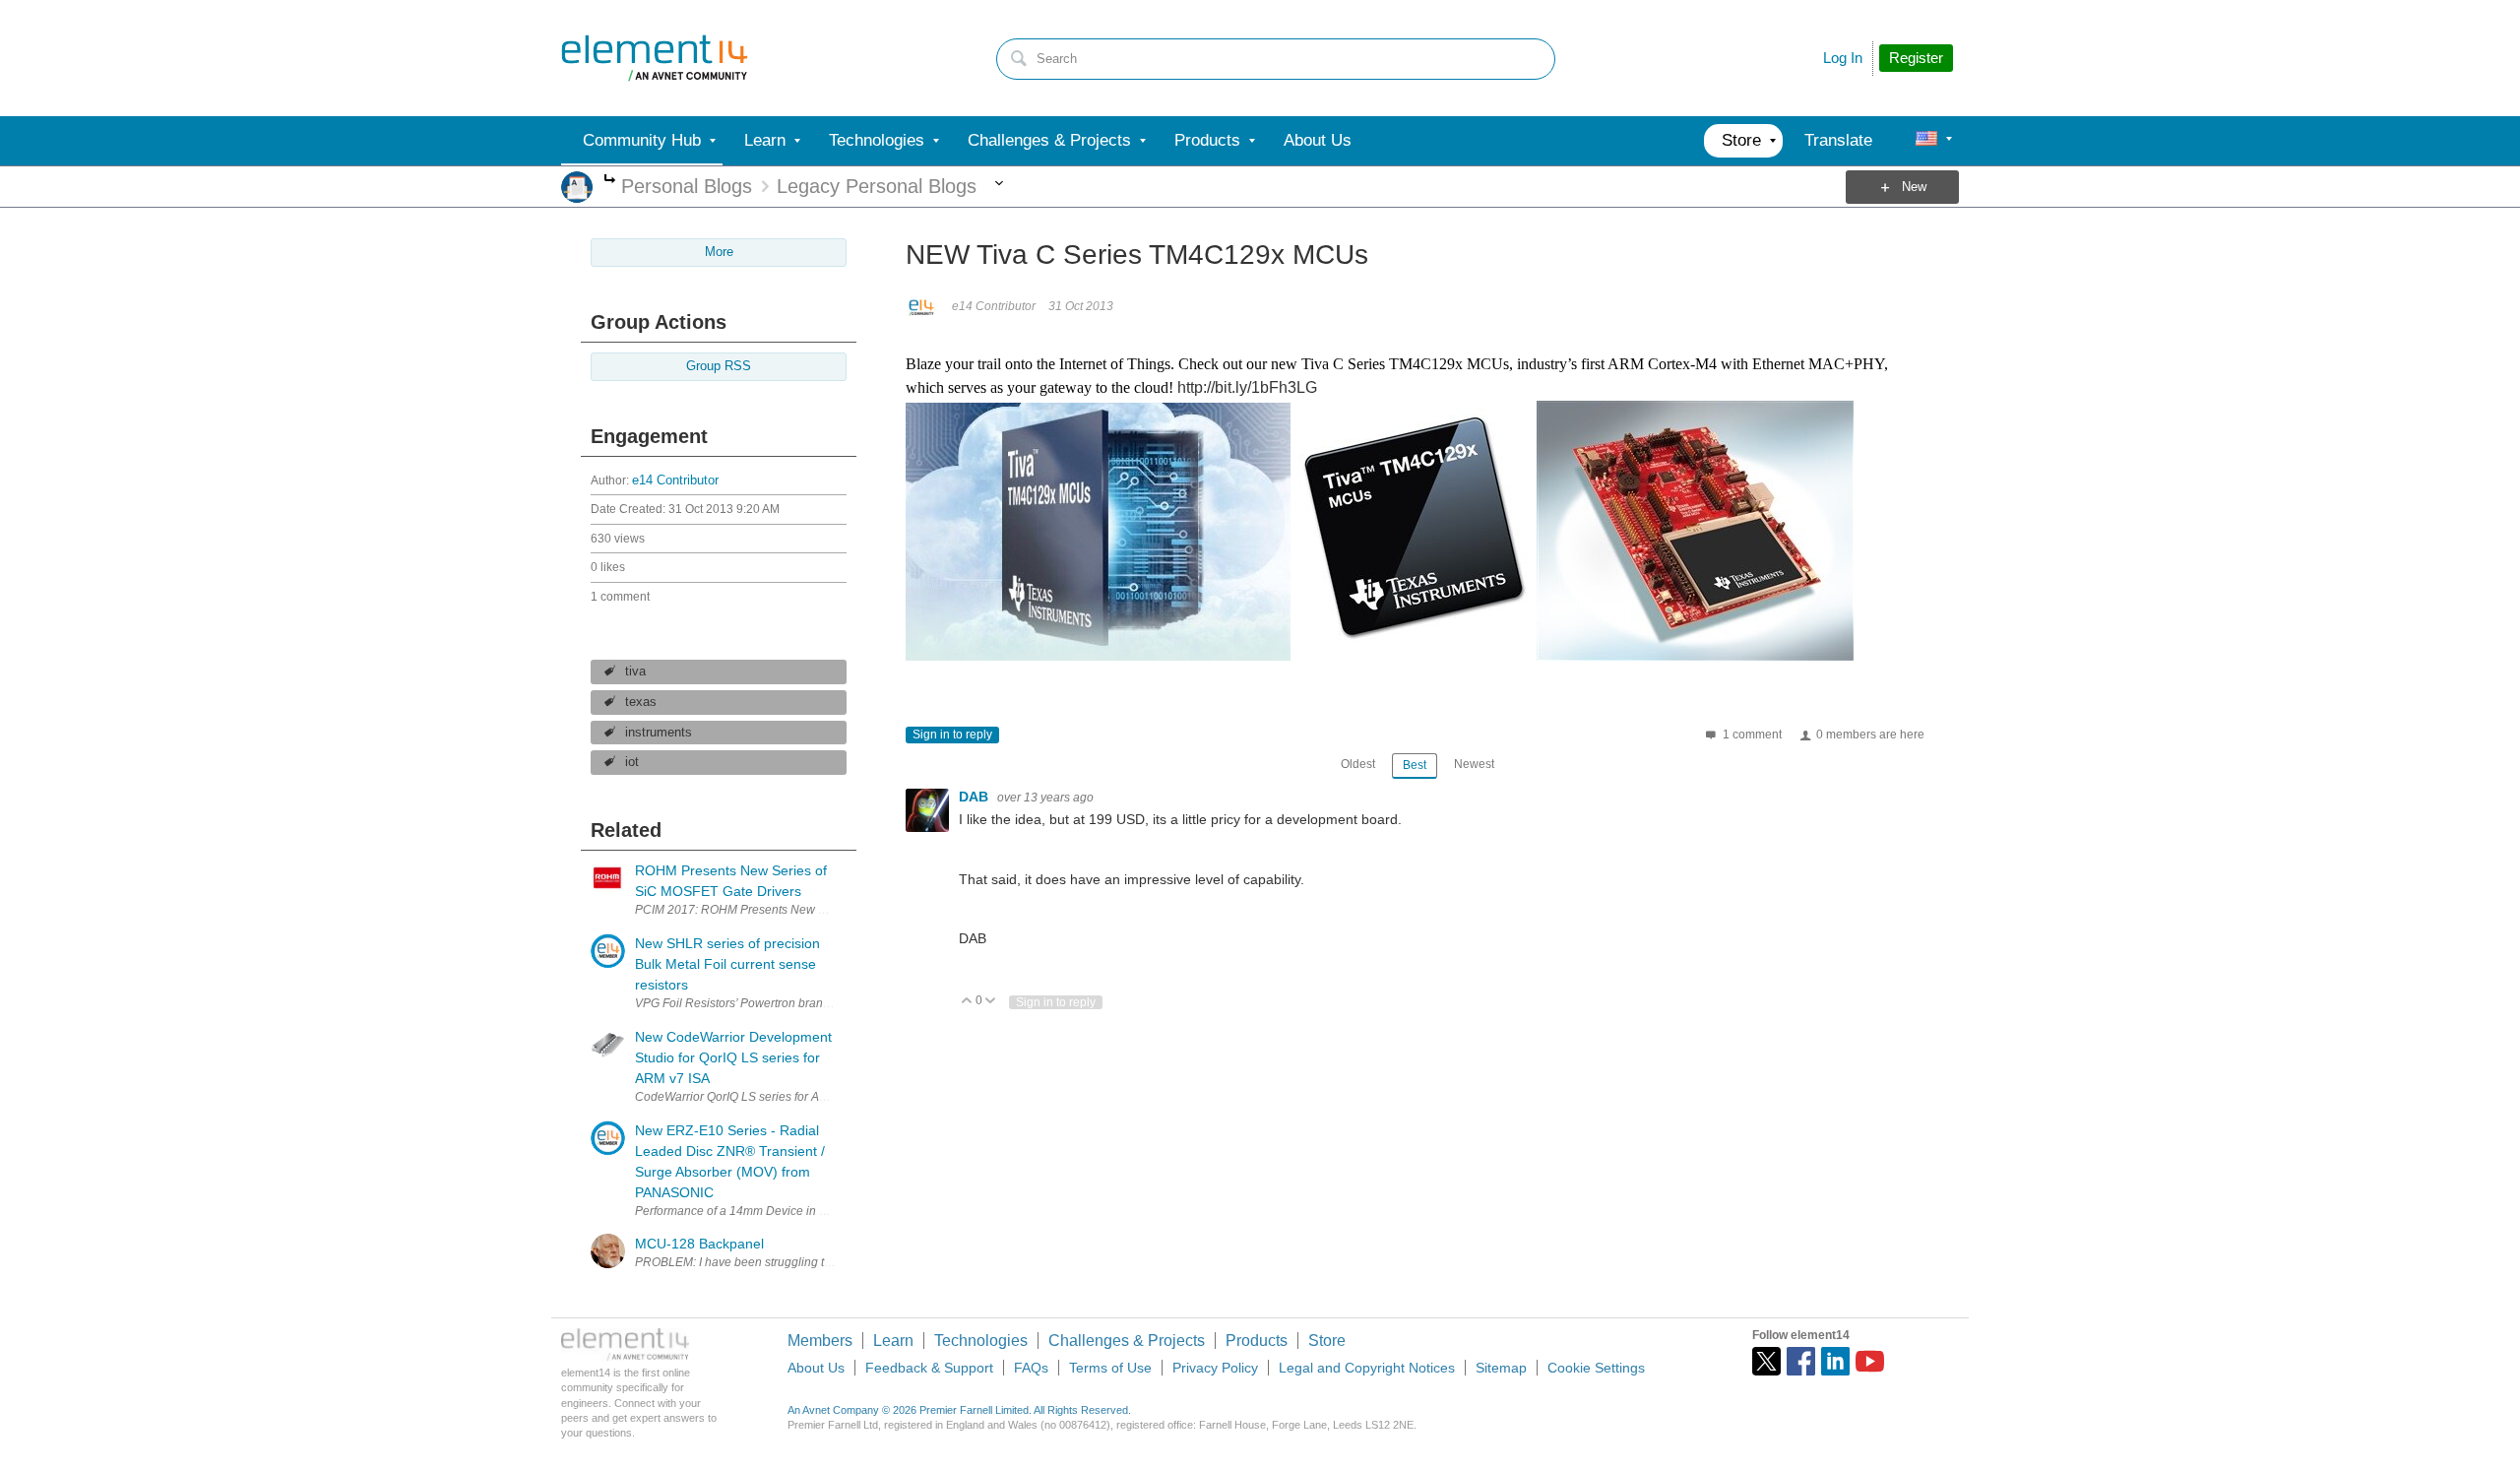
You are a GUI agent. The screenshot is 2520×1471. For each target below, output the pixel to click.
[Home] (655, 58)
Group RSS (719, 366)
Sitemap (1501, 1368)
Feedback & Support (929, 1368)
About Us (816, 1368)
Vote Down (991, 1002)
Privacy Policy (1215, 1368)
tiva (635, 672)
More (610, 181)
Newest (1474, 764)
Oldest (1358, 764)
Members (820, 1341)
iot (632, 762)
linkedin (1835, 1361)
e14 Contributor (675, 480)
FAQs (1031, 1368)
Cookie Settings (1596, 1368)
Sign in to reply (952, 735)
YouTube (1870, 1361)
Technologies (981, 1341)
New (1914, 187)
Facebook (1801, 1361)
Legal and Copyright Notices (1367, 1368)
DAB (976, 797)
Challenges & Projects (1127, 1341)
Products (1257, 1341)
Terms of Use (1110, 1368)
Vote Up (967, 1002)
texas (641, 702)
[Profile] (1926, 141)
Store (1327, 1341)
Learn (893, 1341)
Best (1415, 765)
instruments (659, 733)
